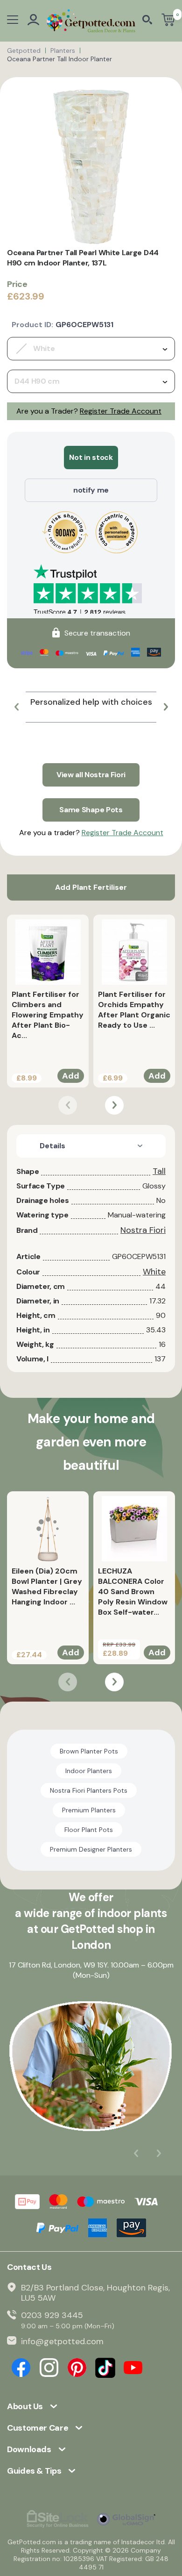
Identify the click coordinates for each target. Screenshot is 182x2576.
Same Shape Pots (91, 810)
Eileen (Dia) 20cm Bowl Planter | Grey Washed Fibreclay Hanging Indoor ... (47, 1586)
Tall (159, 1171)
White (154, 1272)
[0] (168, 21)
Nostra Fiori (143, 1230)
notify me (91, 490)
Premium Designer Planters (91, 1849)
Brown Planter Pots (89, 1751)
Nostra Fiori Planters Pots (89, 1790)
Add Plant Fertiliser (91, 887)
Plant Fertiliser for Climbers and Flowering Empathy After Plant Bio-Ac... (48, 1015)
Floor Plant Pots (89, 1830)
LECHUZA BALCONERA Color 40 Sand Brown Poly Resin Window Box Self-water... (133, 1592)
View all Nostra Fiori (91, 775)
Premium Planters (89, 1810)
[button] (16, 707)
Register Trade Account (121, 411)
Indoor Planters (89, 1771)
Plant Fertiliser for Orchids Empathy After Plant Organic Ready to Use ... (134, 1010)
